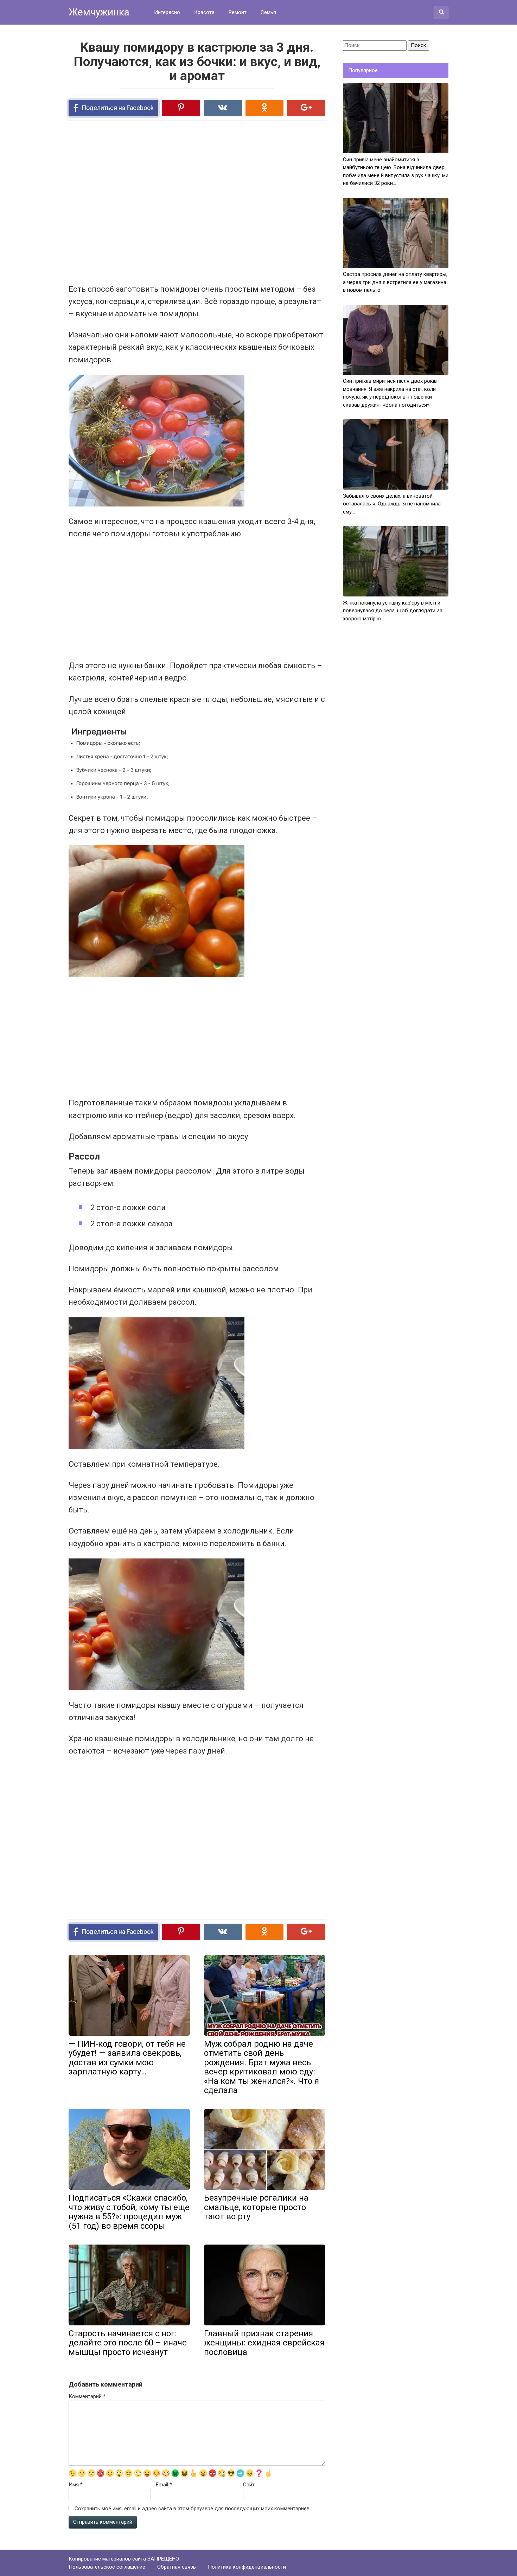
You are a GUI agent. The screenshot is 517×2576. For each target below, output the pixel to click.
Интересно (167, 12)
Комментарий (87, 2396)
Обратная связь (177, 2567)
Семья (268, 12)
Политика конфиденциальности (247, 2567)
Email (164, 2485)
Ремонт (238, 12)
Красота (204, 12)
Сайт (249, 2485)
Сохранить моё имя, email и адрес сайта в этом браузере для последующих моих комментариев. (193, 2509)
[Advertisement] (171, 201)
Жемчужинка (99, 12)
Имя (76, 2485)
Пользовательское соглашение (107, 2567)
